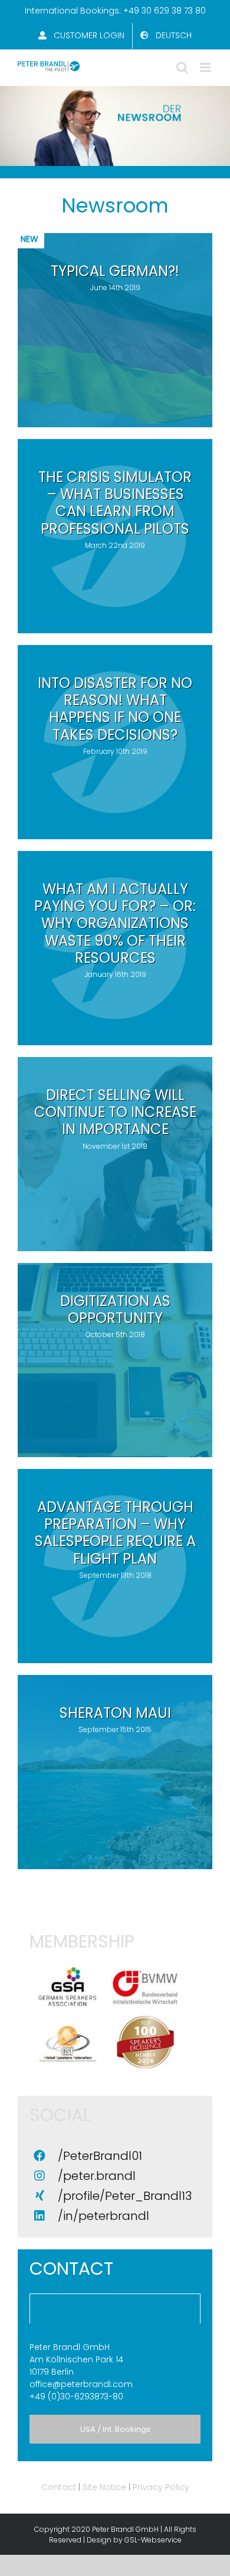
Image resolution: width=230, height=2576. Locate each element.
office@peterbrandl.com (81, 2384)
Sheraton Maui (115, 1713)
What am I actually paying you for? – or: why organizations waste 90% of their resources (115, 923)
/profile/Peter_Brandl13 (125, 2196)
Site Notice (104, 2487)
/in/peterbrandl (103, 2216)
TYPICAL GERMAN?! (115, 271)
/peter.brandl (97, 2176)
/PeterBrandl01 (100, 2156)
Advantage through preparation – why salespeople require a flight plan (115, 1533)
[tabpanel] (115, 2372)
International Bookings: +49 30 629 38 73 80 (115, 11)
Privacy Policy (161, 2487)
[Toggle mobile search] (182, 67)
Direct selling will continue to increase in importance (115, 1112)
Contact (59, 2487)
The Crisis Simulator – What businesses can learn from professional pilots (115, 503)
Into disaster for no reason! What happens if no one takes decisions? (115, 709)
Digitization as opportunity (115, 1309)
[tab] (115, 2309)
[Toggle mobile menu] (206, 67)
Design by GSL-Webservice (134, 2540)
